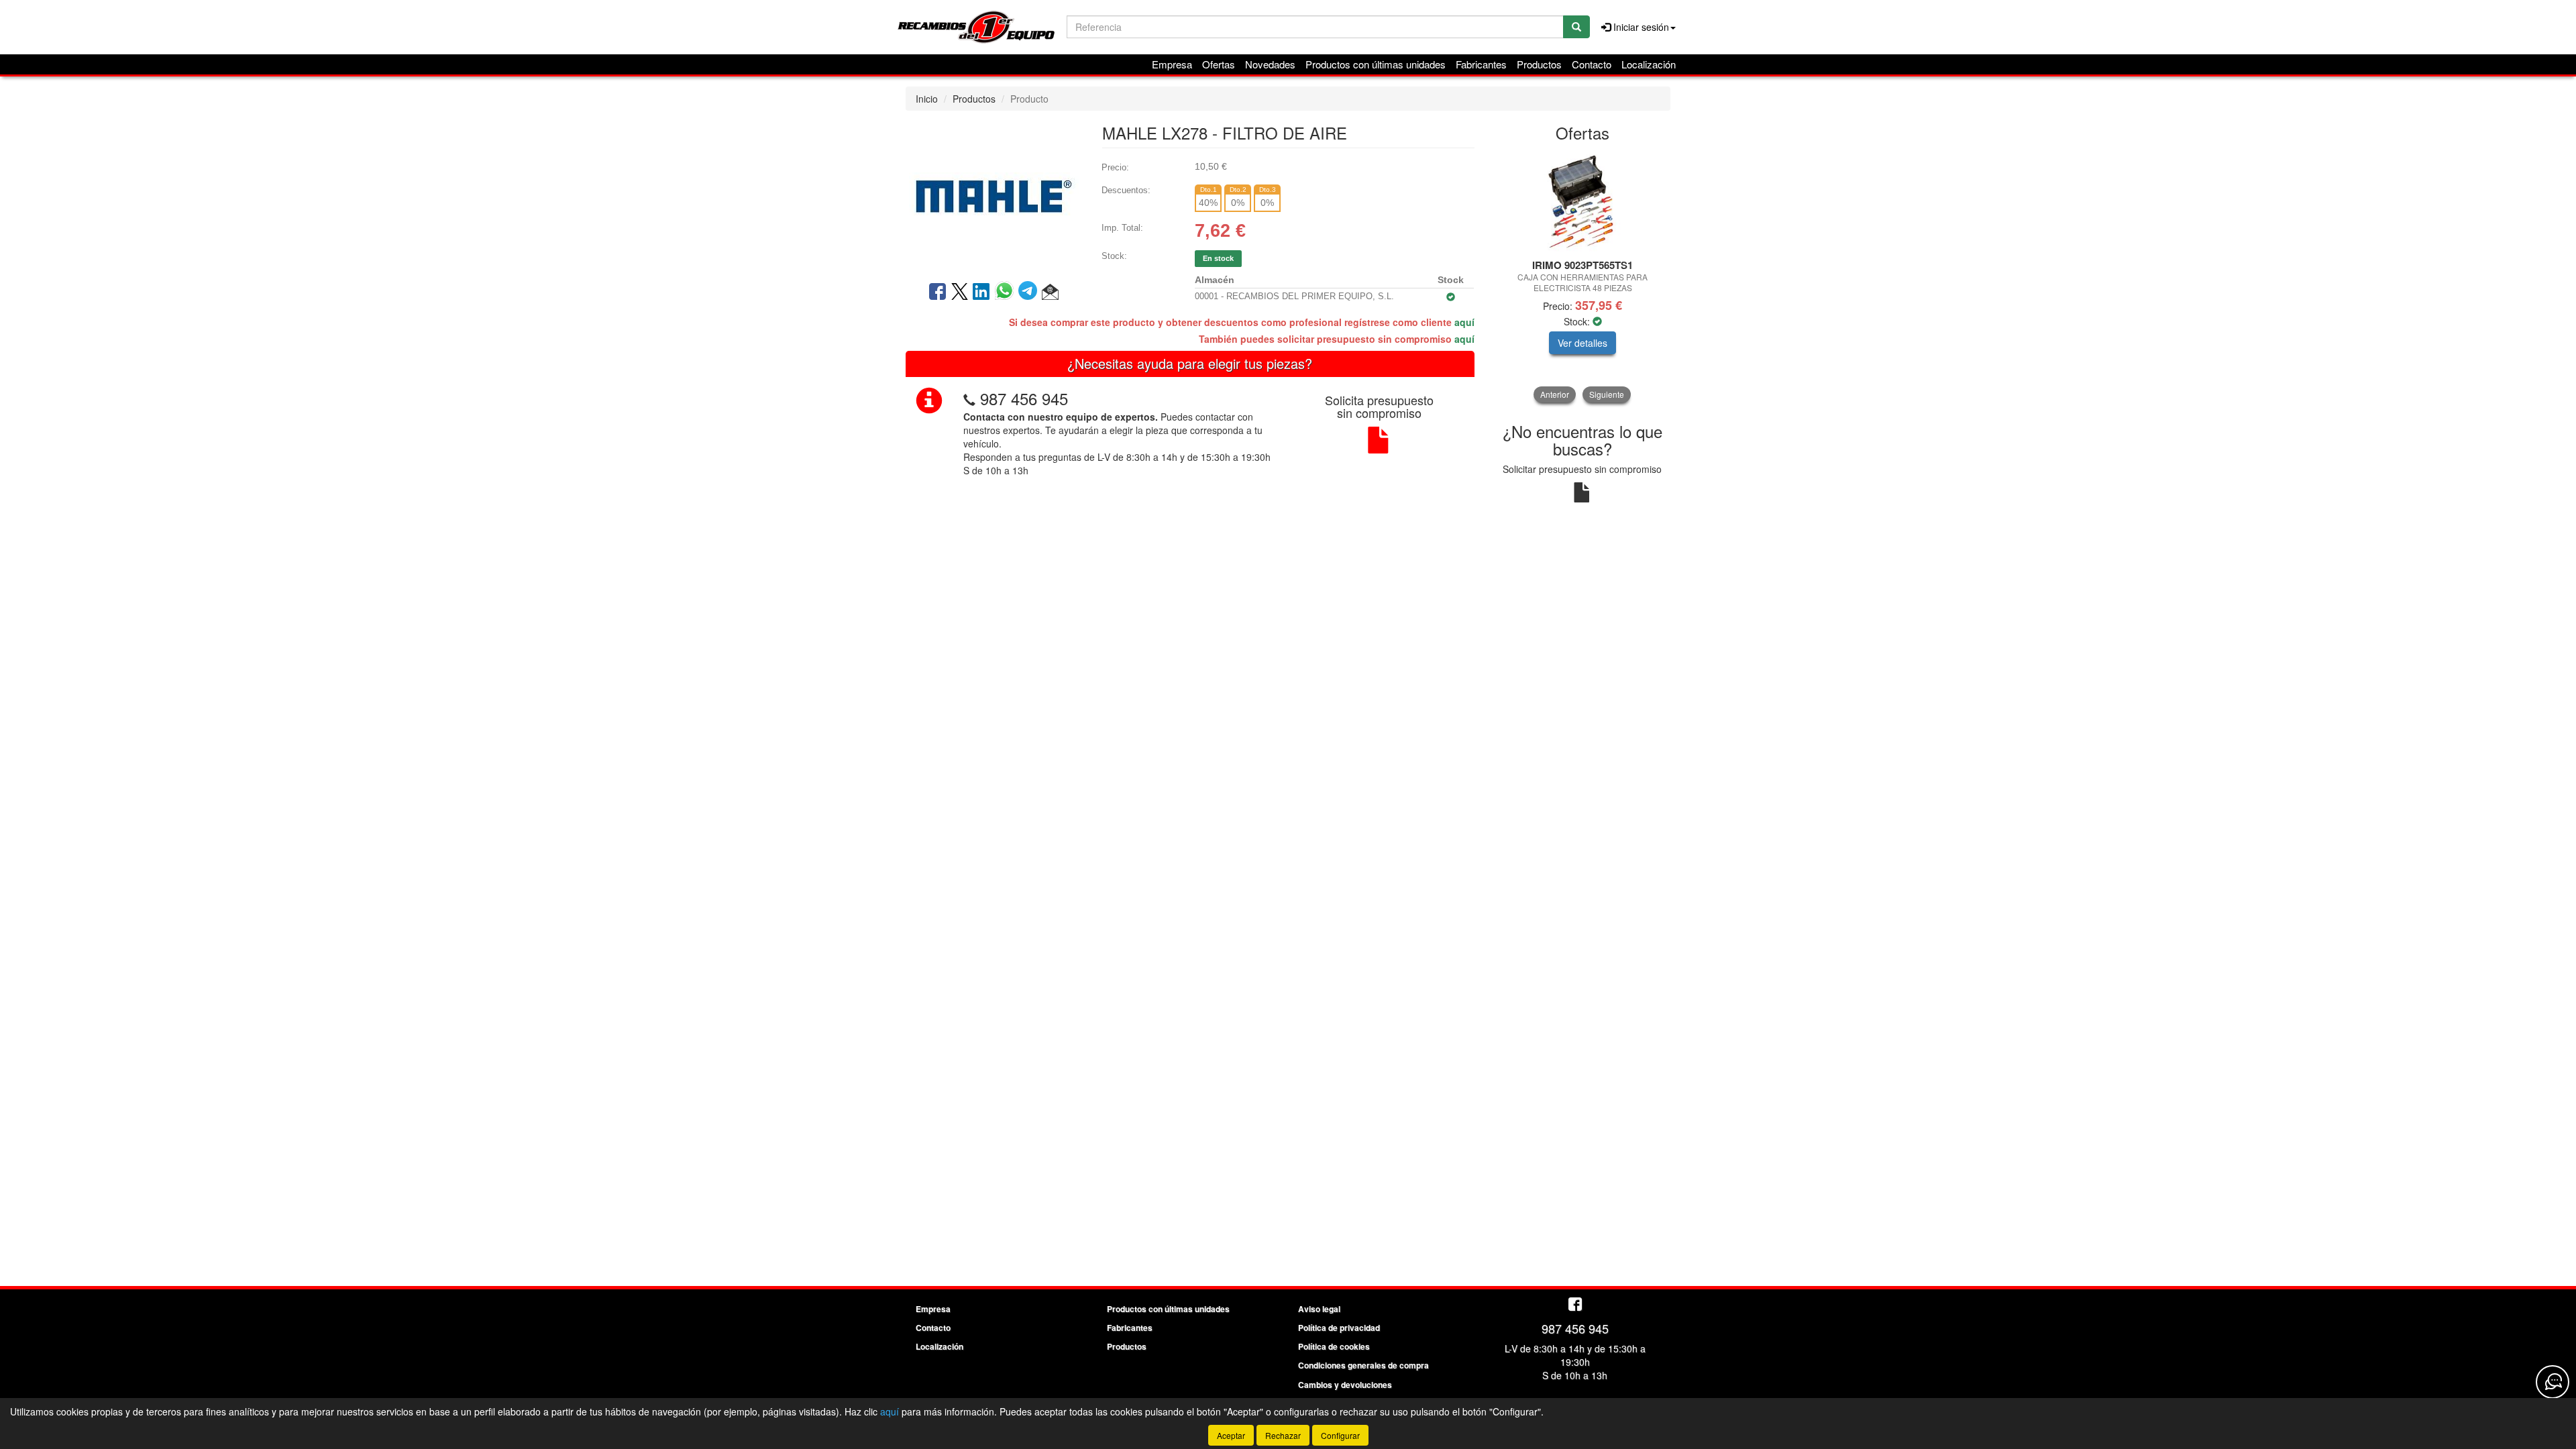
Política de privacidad (1339, 1328)
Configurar (1340, 1435)
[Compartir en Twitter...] (960, 292)
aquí (1464, 322)
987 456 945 (1024, 398)
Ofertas (1219, 64)
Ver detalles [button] (1582, 343)
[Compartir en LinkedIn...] (981, 292)
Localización (1649, 64)
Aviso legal (1319, 1309)
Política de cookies (1334, 1346)
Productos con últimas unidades (1376, 64)
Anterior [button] (1555, 394)
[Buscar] (1576, 27)
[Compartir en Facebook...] (937, 292)
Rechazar (1283, 1435)
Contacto (1592, 64)
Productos (1539, 64)
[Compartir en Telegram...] (1030, 292)
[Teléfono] (969, 398)
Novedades (1270, 64)
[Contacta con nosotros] (2553, 1382)
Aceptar (1231, 1435)
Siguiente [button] (1607, 394)
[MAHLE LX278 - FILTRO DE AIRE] (994, 195)
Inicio (927, 99)
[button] (1050, 292)
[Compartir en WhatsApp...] (1007, 292)
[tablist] (1583, 277)
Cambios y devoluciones (1345, 1385)
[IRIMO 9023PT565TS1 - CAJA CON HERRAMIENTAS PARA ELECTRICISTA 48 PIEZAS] (1583, 201)
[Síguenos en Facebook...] (1575, 1305)
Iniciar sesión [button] (1640, 27)
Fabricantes (1481, 64)
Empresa (1172, 64)
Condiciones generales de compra (1363, 1365)
